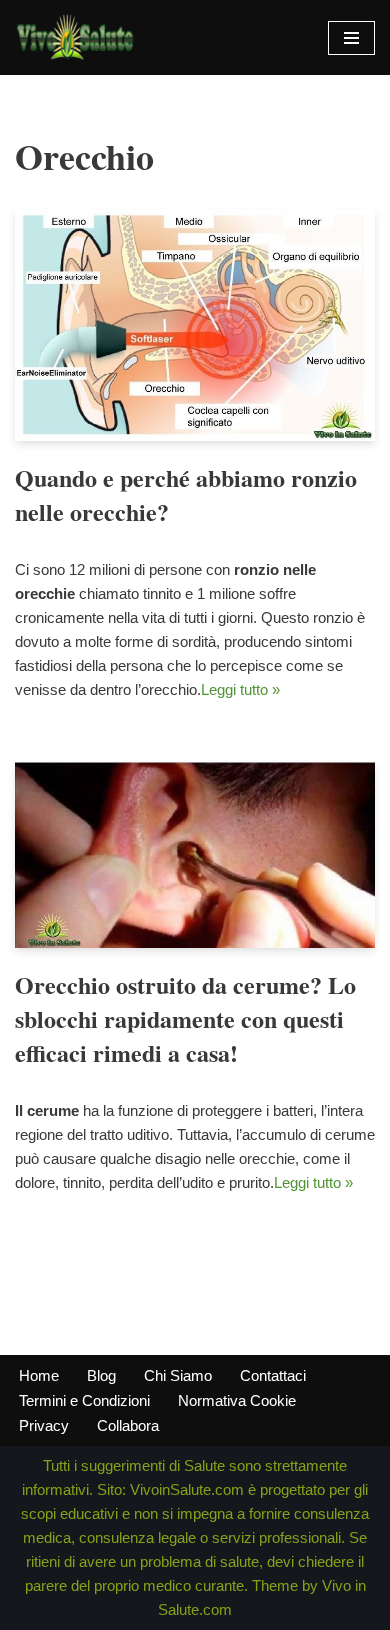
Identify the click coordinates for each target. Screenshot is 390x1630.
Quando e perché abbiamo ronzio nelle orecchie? (186, 494)
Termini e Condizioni (84, 1400)
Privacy (44, 1425)
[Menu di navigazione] (351, 38)
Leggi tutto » (240, 689)
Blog (101, 1375)
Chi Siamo (178, 1375)
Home (39, 1375)
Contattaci (273, 1375)
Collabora (128, 1425)
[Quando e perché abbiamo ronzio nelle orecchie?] (195, 325)
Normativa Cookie (237, 1400)
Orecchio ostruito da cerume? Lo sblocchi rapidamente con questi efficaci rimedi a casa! (185, 1018)
